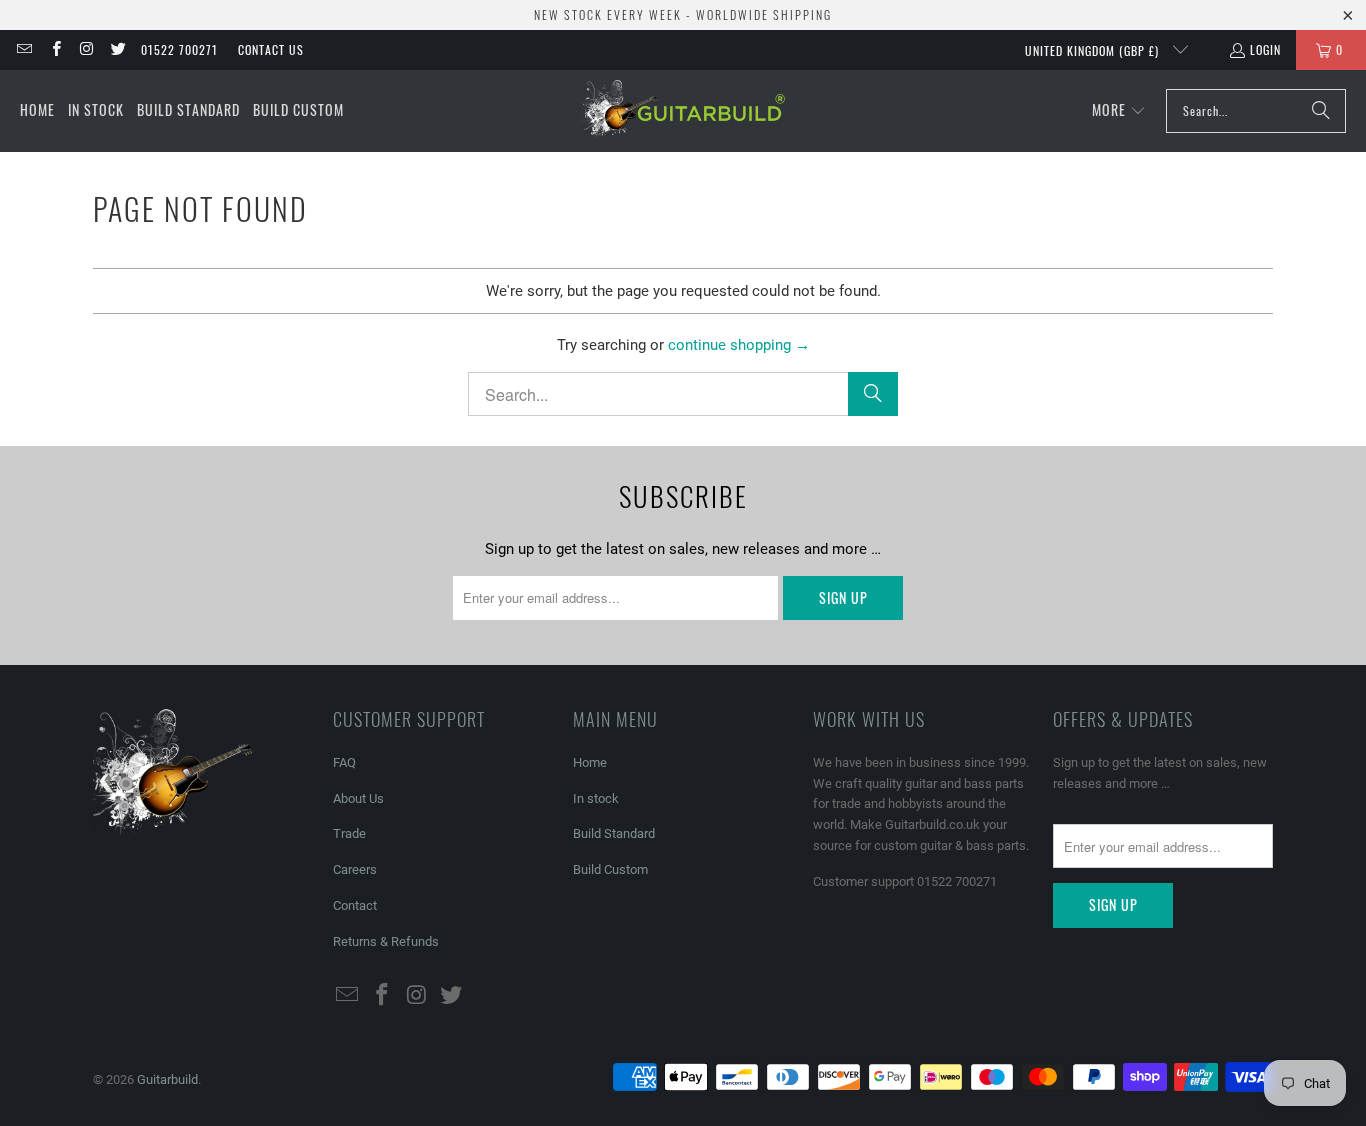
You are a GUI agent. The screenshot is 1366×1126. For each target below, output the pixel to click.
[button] (1119, 111)
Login (1265, 49)
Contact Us (271, 49)
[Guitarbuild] (682, 111)
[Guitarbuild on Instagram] (86, 49)
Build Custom (610, 869)
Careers (355, 869)
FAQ (344, 762)
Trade (349, 833)
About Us (358, 798)
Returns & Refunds (386, 941)
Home (590, 762)
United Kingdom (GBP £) (1094, 50)
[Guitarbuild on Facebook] (54, 49)
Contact (355, 905)
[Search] (1321, 111)
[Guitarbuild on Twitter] (117, 49)
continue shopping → (739, 345)
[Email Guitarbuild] (23, 49)
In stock (596, 798)
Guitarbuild (167, 1079)
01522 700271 (179, 49)
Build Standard (614, 833)
